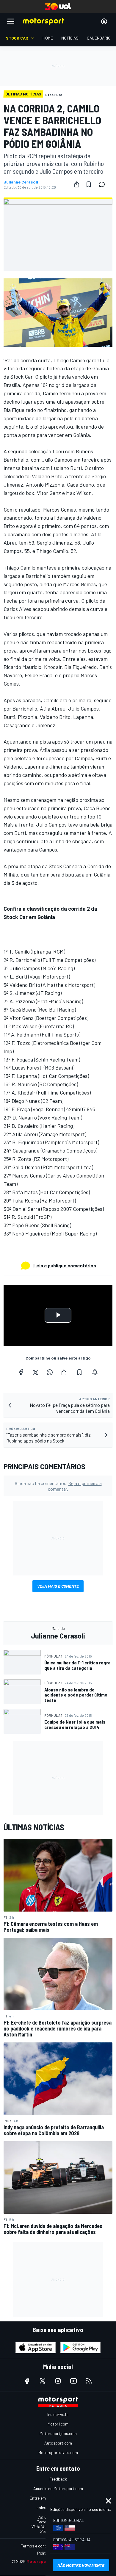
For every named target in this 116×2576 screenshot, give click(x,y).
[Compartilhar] (77, 184)
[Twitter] (35, 1372)
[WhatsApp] (50, 1372)
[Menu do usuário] (104, 21)
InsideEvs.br (58, 2414)
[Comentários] (104, 184)
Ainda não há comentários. (58, 1486)
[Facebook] (21, 1372)
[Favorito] (89, 184)
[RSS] (89, 2381)
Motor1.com (58, 2424)
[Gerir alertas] (95, 1372)
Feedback (58, 2479)
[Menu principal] (11, 21)
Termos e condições (39, 2546)
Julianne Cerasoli (21, 182)
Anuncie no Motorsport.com (58, 2488)
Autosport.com (58, 2443)
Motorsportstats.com (58, 2452)
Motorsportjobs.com (58, 2433)
